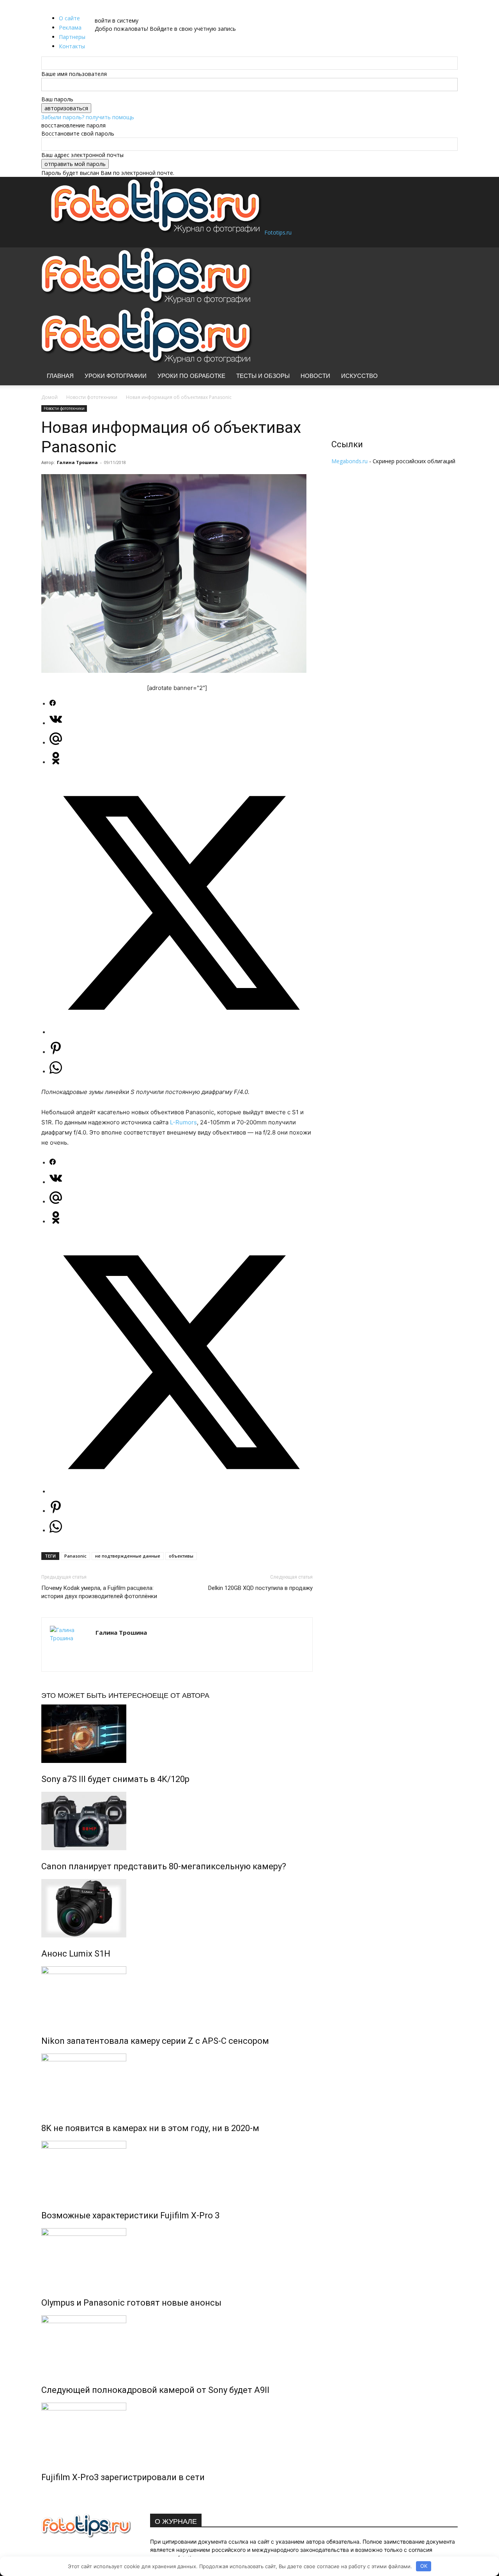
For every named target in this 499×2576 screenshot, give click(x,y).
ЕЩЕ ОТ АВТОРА (181, 1695)
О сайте (69, 18)
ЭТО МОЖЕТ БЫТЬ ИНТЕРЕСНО (97, 1695)
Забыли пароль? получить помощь (88, 117)
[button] (448, 257)
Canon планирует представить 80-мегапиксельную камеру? (164, 1866)
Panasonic (75, 1556)
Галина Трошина (77, 462)
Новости (315, 376)
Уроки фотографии (116, 376)
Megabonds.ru (349, 461)
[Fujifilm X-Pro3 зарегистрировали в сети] (177, 2432)
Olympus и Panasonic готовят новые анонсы (131, 2303)
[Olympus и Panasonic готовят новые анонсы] (177, 2257)
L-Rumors (183, 1122)
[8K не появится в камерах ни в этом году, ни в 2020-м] (177, 2083)
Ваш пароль (57, 99)
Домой (50, 397)
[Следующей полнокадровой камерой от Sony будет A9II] (177, 2345)
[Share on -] (53, 704)
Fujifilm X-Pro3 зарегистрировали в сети (123, 2477)
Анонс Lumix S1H (76, 1954)
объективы (181, 1556)
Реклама (70, 27)
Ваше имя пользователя (74, 74)
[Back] (116, 12)
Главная (60, 376)
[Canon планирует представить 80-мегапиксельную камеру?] (177, 1821)
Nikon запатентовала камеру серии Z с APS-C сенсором (155, 2041)
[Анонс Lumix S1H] (177, 1908)
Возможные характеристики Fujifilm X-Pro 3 (130, 2215)
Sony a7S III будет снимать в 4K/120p (115, 1779)
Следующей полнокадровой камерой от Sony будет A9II (155, 2390)
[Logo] (147, 303)
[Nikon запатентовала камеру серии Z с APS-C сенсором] (177, 1996)
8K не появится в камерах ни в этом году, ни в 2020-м (150, 2128)
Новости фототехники (92, 397)
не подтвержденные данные (128, 1556)
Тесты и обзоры (263, 376)
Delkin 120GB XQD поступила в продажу (260, 1588)
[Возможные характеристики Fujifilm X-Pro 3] (177, 2170)
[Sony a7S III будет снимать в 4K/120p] (177, 1734)
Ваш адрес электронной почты (82, 155)
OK (424, 2566)
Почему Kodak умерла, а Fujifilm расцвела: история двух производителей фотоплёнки (99, 1592)
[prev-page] (43, 2494)
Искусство (359, 376)
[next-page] (48, 2494)
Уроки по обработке (191, 376)
